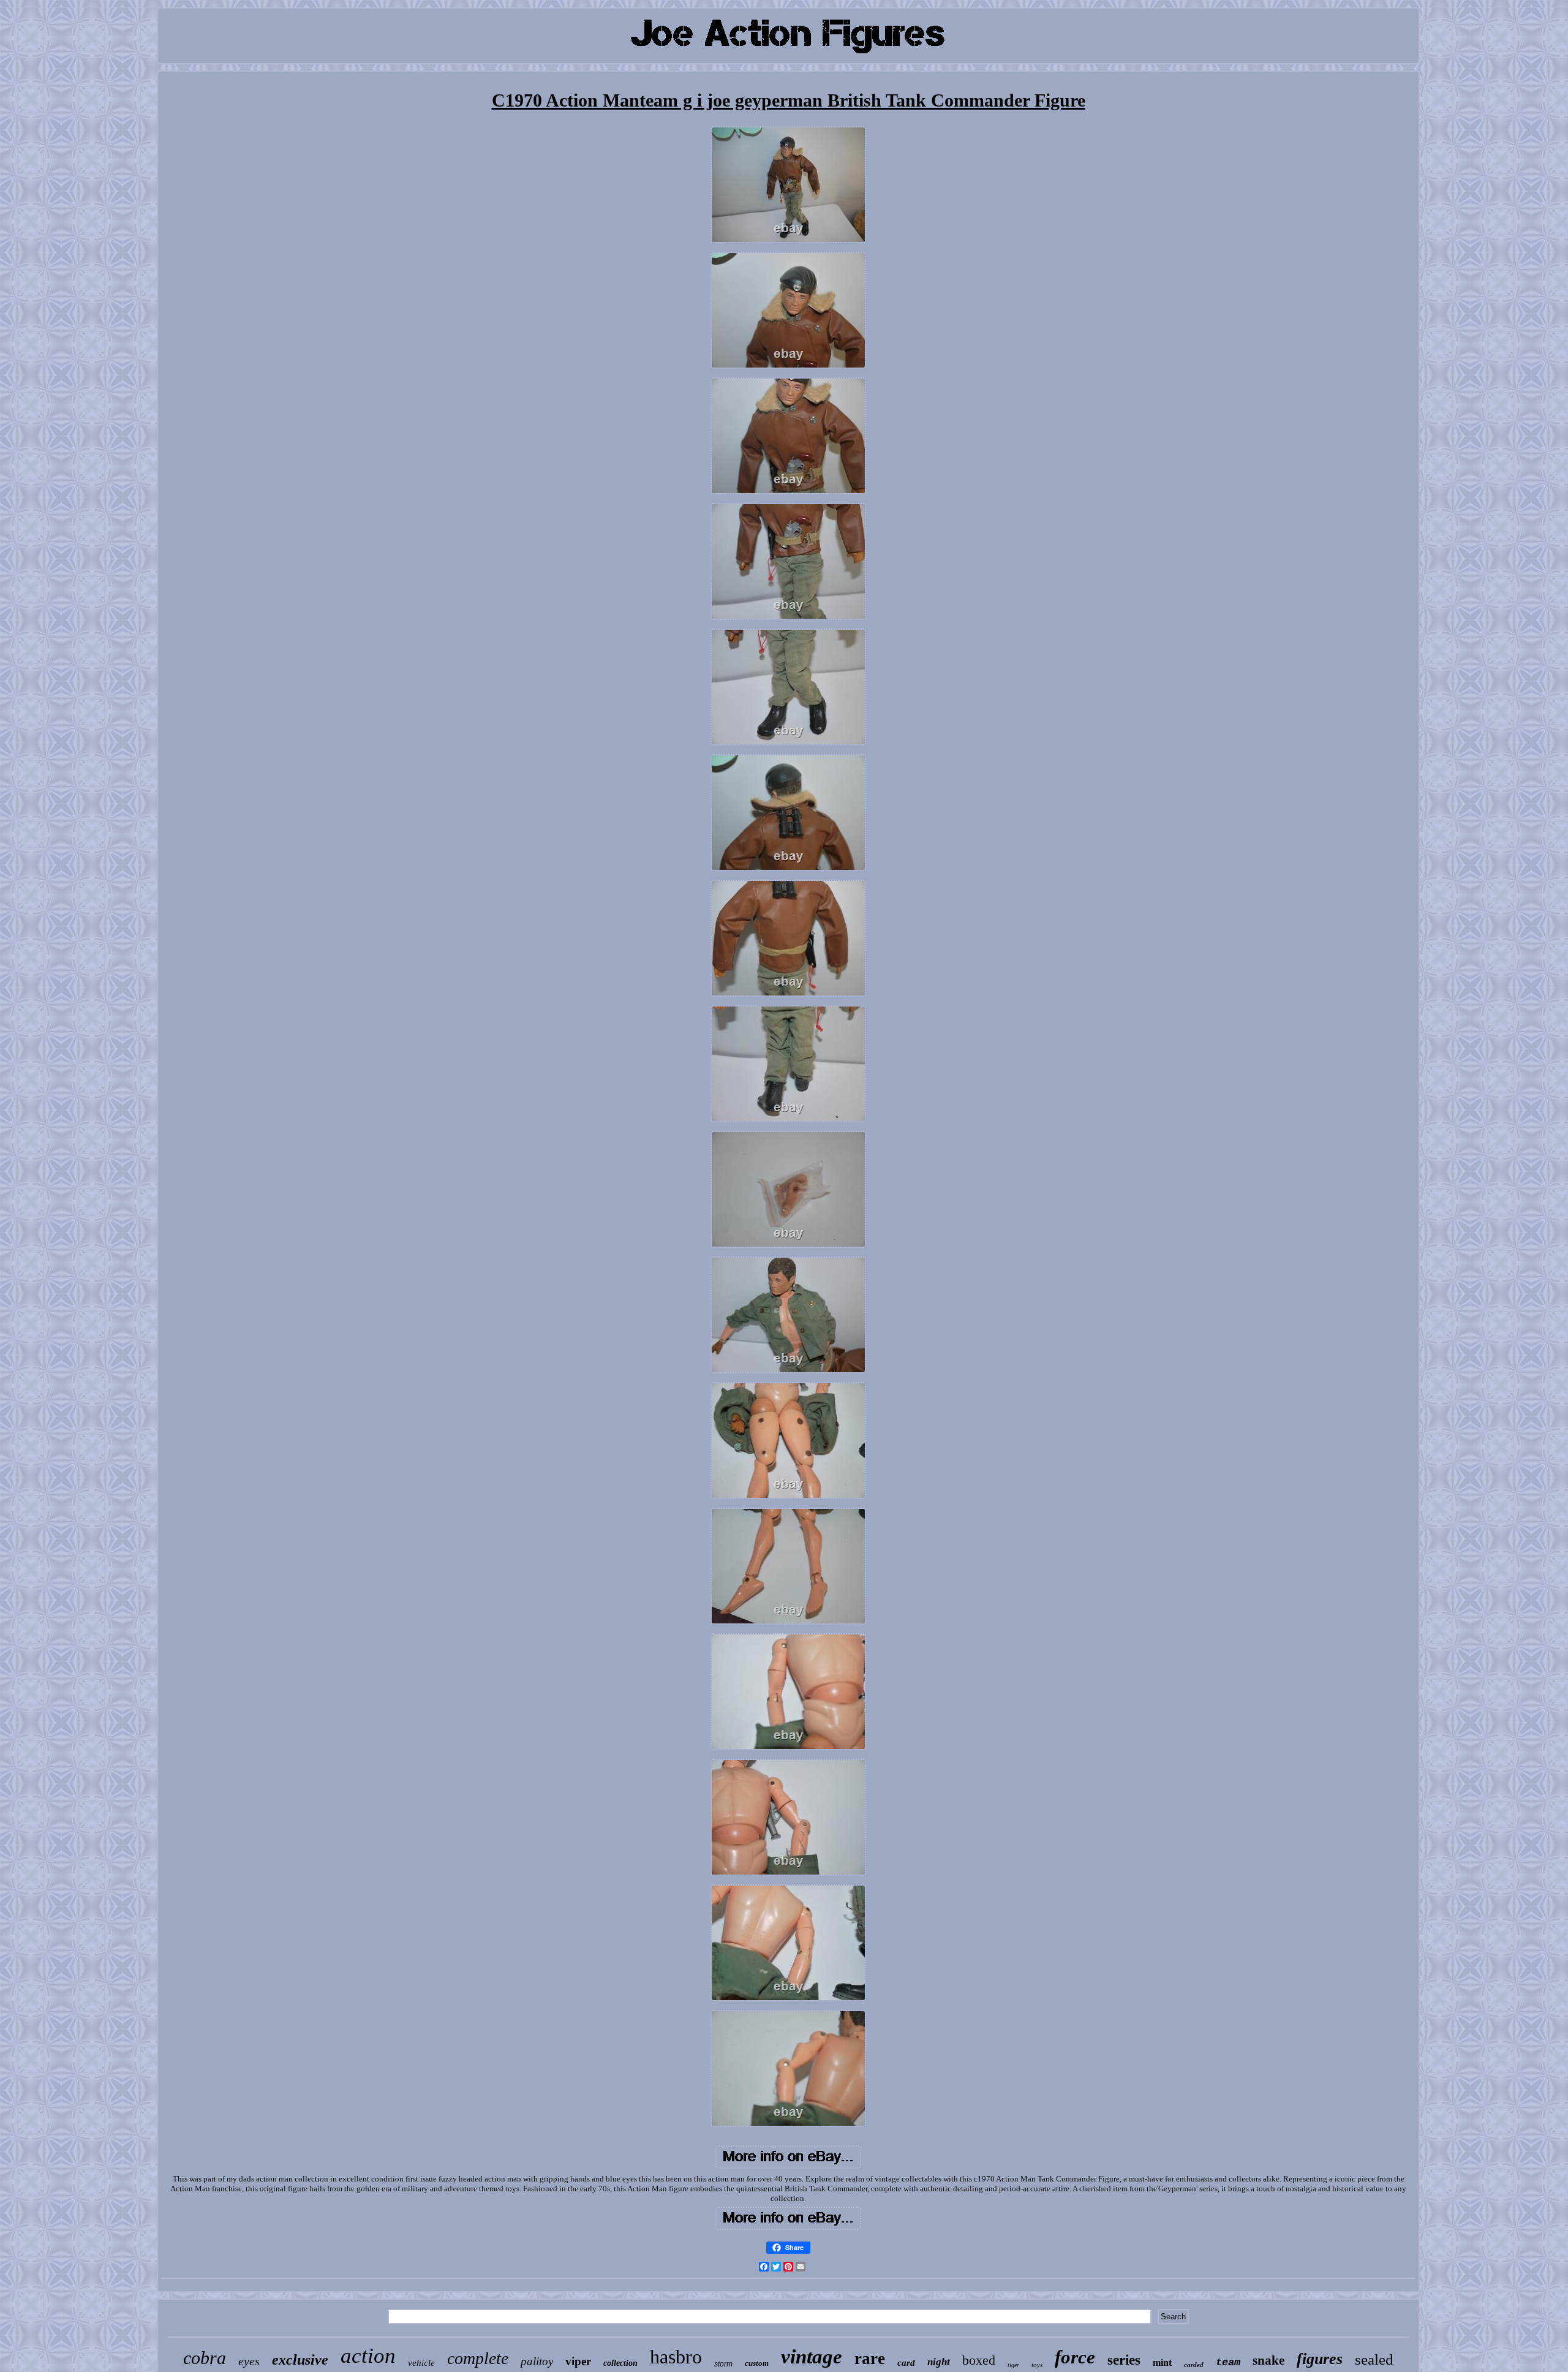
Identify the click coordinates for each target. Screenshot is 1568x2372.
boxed (979, 2360)
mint (1162, 2363)
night (939, 2362)
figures (1320, 2359)
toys (1037, 2365)
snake (1268, 2360)
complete (478, 2358)
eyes (249, 2361)
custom (757, 2363)
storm (723, 2364)
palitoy (537, 2361)
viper (578, 2361)
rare (870, 2359)
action (368, 2356)
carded (1194, 2365)
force (1075, 2357)
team (1228, 2363)
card (906, 2363)
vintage (812, 2357)
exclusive (300, 2360)
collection (620, 2363)
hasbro (676, 2357)
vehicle (421, 2363)
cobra (205, 2358)
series (1124, 2360)
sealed (1374, 2359)
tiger (1013, 2365)
